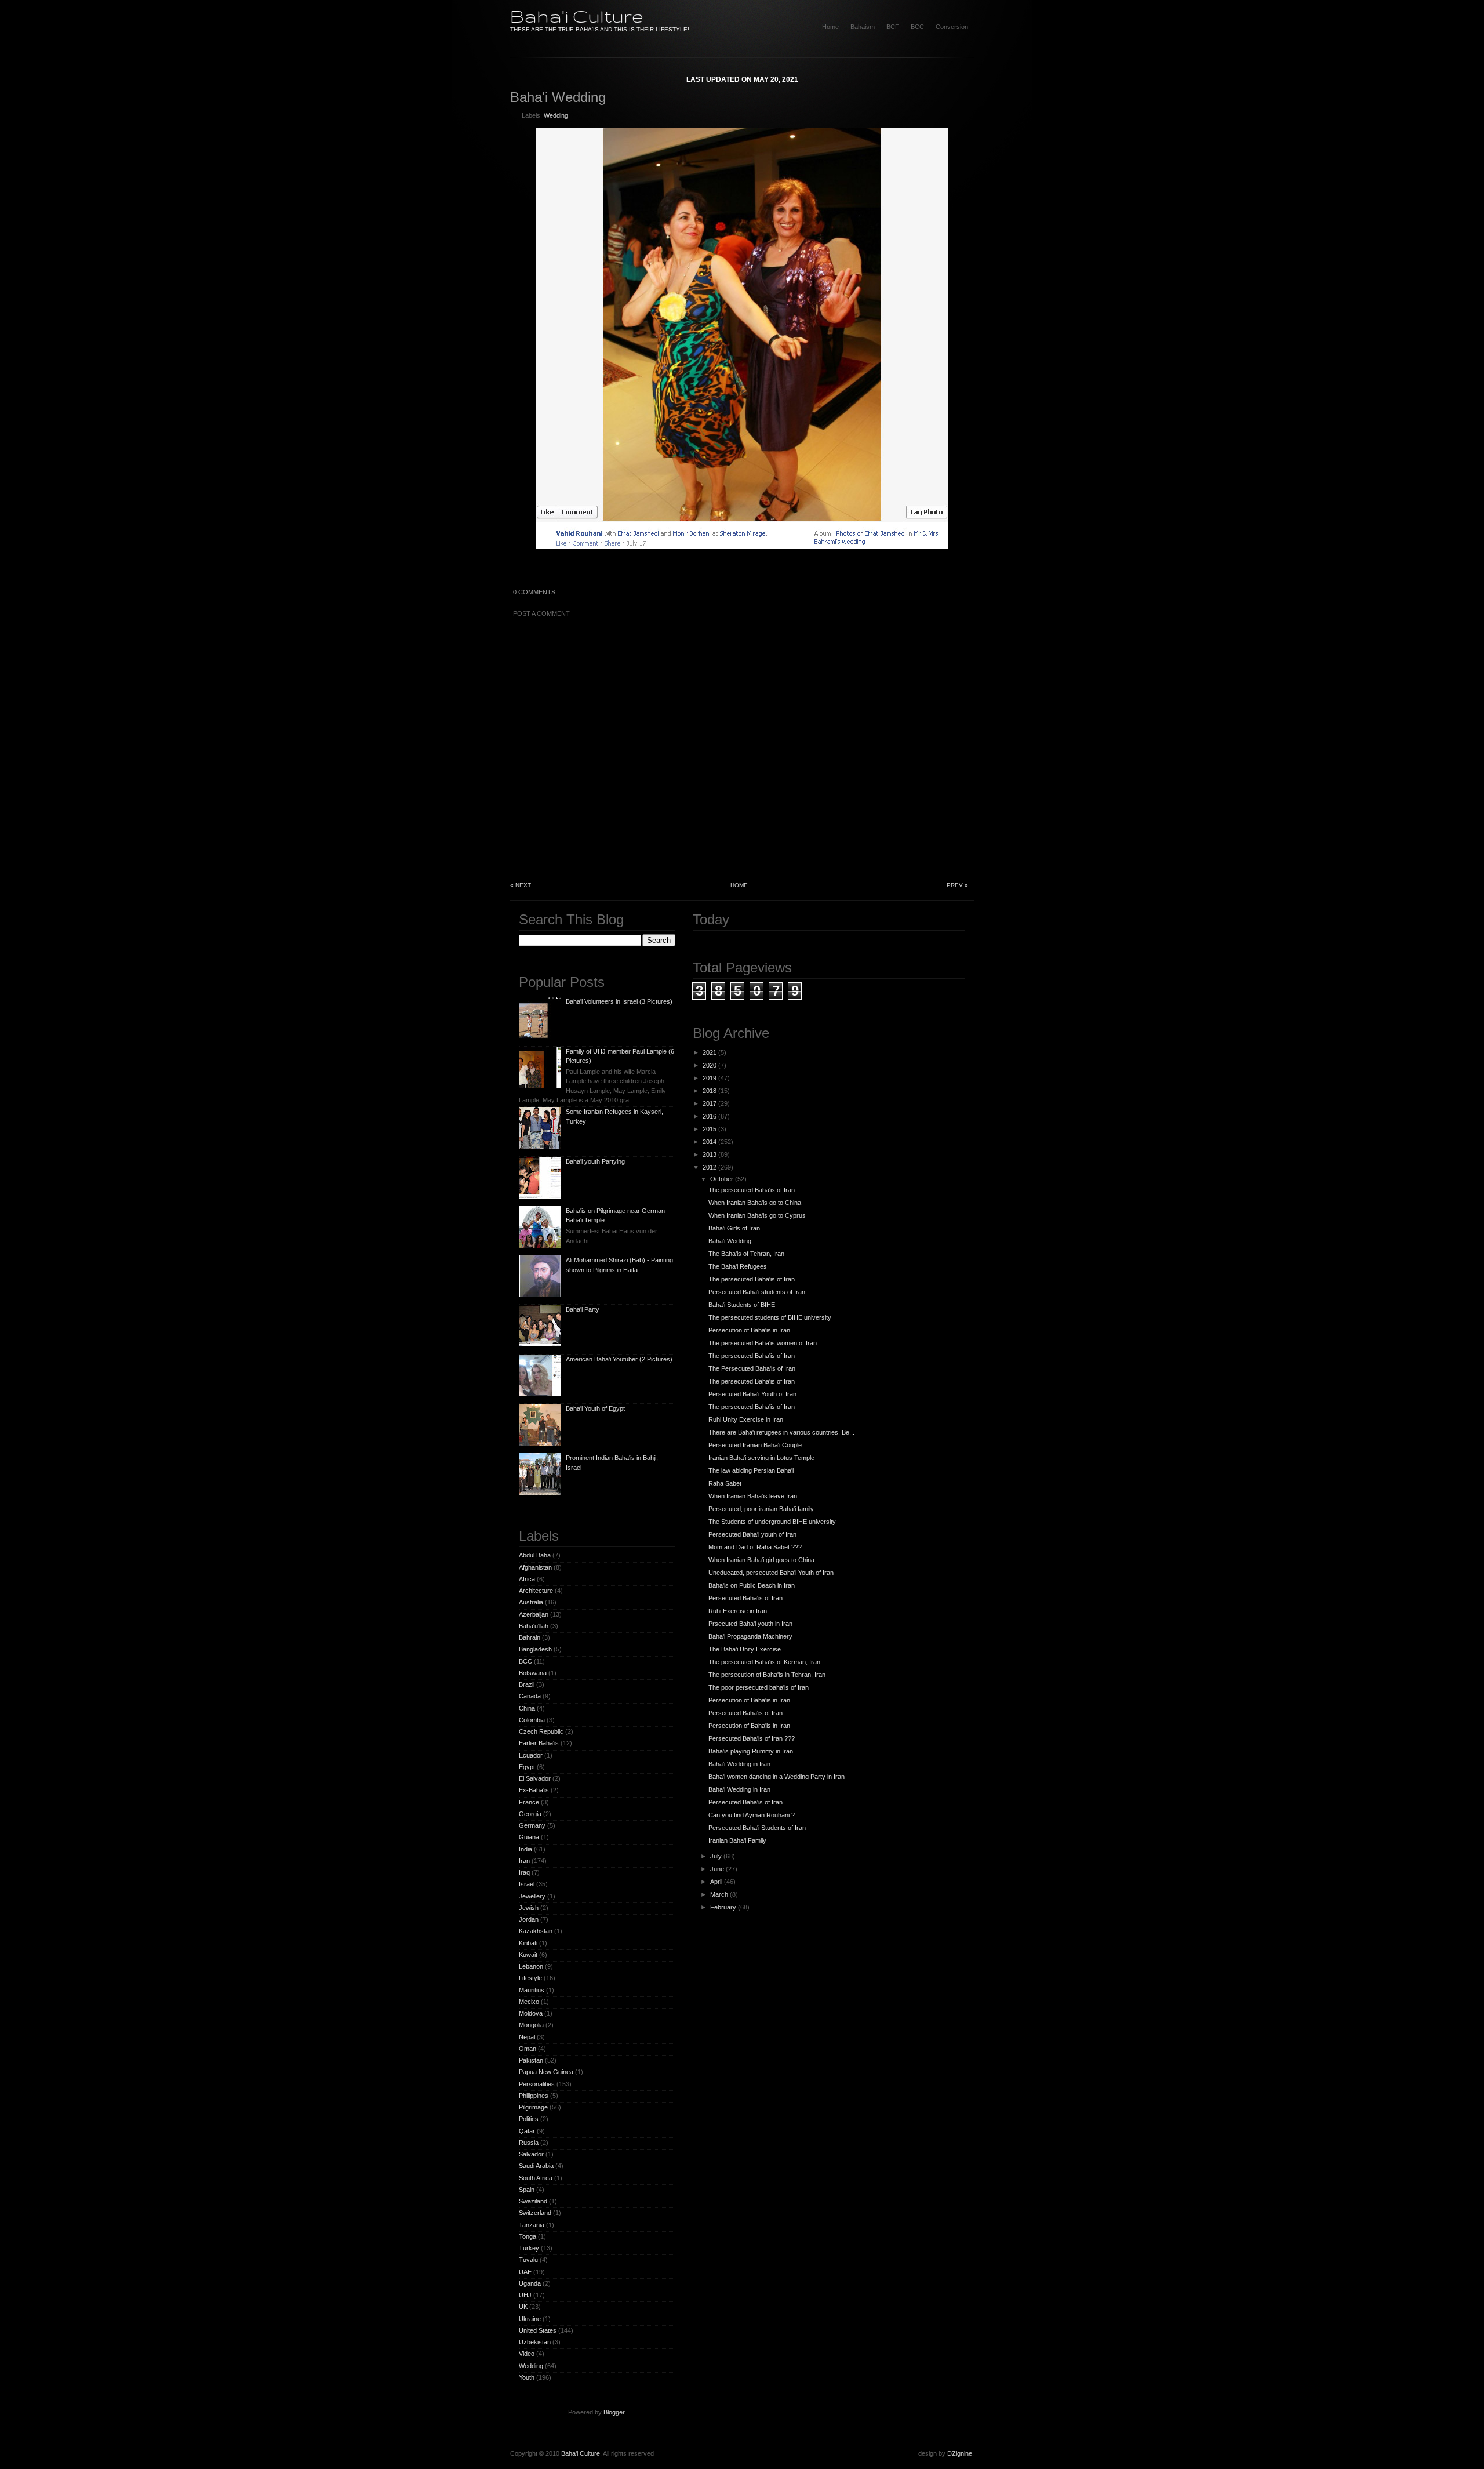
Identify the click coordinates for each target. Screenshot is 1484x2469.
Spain (527, 2190)
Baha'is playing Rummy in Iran (751, 1751)
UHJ (525, 2295)
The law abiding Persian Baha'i (751, 1470)
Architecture (536, 1591)
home (830, 27)
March (719, 1894)
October (722, 1179)
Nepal (527, 2037)
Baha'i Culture (577, 16)
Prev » (957, 885)
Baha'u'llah (534, 1626)
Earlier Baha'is (539, 1743)
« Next (521, 885)
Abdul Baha (535, 1555)
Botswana (533, 1673)
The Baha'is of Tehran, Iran (746, 1254)
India (525, 1849)
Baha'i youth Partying (595, 1161)
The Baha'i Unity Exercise (745, 1649)
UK (523, 2307)
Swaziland (533, 2201)
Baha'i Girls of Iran (734, 1228)
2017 (710, 1103)
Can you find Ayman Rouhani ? (752, 1815)
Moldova (531, 2013)
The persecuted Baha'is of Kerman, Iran (764, 1662)
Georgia (530, 1814)
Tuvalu (528, 2260)
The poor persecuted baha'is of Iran (759, 1687)
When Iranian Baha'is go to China (755, 1203)
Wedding (556, 115)
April (716, 1882)
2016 (710, 1116)
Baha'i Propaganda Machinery (750, 1636)
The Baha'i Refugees (738, 1266)
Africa (527, 1579)
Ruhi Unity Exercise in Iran (746, 1419)
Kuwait (528, 1955)
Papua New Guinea (546, 2072)
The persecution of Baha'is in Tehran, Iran (767, 1675)
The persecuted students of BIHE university (770, 1317)
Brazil (527, 1684)
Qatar (527, 2131)
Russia (529, 2143)
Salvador (531, 2154)
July (716, 1856)
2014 (710, 1142)
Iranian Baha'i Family (737, 1840)
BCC (917, 27)
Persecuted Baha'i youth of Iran (752, 1534)
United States (538, 2330)
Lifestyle (530, 1978)
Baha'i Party (583, 1309)
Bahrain (530, 1637)
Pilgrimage (533, 2107)
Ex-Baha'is (534, 1790)
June (717, 1869)
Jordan (529, 1919)
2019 (710, 1078)
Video (527, 2354)
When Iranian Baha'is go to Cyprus (757, 1215)
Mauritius (532, 1990)
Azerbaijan (534, 1614)
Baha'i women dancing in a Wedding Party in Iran (776, 1777)
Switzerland (535, 2213)
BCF (893, 27)
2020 (710, 1065)
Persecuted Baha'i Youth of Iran (752, 1394)
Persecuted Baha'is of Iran (745, 1598)
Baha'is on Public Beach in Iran (752, 1585)
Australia (531, 1602)
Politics (529, 2119)
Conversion (952, 27)
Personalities (537, 2084)
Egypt (527, 1767)
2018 (710, 1091)
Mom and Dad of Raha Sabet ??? (755, 1547)
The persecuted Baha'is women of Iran (763, 1343)
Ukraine (530, 2319)
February (723, 1907)
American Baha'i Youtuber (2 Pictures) (619, 1359)
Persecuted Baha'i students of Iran (757, 1292)
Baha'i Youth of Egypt (595, 1408)
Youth (527, 2377)
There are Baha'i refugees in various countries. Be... (781, 1432)
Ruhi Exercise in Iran (738, 1611)
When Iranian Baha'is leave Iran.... (756, 1496)
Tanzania (532, 2225)
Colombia (532, 1720)
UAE (525, 2272)
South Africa (536, 2178)
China (527, 1708)
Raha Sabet (725, 1483)
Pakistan (531, 2060)
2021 (710, 1052)
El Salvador (535, 1778)
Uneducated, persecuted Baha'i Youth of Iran (771, 1573)
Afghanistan (535, 1567)
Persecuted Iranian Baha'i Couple (755, 1445)
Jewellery (532, 1896)
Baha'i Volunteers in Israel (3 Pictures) (619, 1001)
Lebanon (531, 1966)
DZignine (960, 2453)
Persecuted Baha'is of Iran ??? (752, 1738)
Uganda (530, 2283)
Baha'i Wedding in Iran (739, 1764)
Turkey (529, 2248)
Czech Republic (541, 1731)
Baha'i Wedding (558, 97)
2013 (710, 1154)
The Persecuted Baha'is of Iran (752, 1368)
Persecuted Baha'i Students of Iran (757, 1828)
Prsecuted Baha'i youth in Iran (750, 1624)
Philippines (534, 2096)
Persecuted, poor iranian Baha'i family (761, 1509)
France (529, 1802)
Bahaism (863, 27)
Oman (528, 2049)
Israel (527, 1884)
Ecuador (531, 1755)
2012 (710, 1167)
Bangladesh (535, 1649)
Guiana (529, 1837)
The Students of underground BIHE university (772, 1522)
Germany (532, 1825)
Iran (524, 1861)
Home (739, 885)
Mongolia (531, 2025)
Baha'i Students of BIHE (742, 1305)
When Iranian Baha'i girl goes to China (761, 1560)
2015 (710, 1129)
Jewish (529, 1908)
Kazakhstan (536, 1931)
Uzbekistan (535, 2342)
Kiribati (528, 1943)
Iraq (524, 1872)
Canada (530, 1696)
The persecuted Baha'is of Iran (752, 1190)
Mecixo (529, 2002)
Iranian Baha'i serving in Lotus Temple (761, 1458)
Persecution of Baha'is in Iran (749, 1330)
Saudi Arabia (536, 2166)
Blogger (614, 2412)
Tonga (528, 2236)
